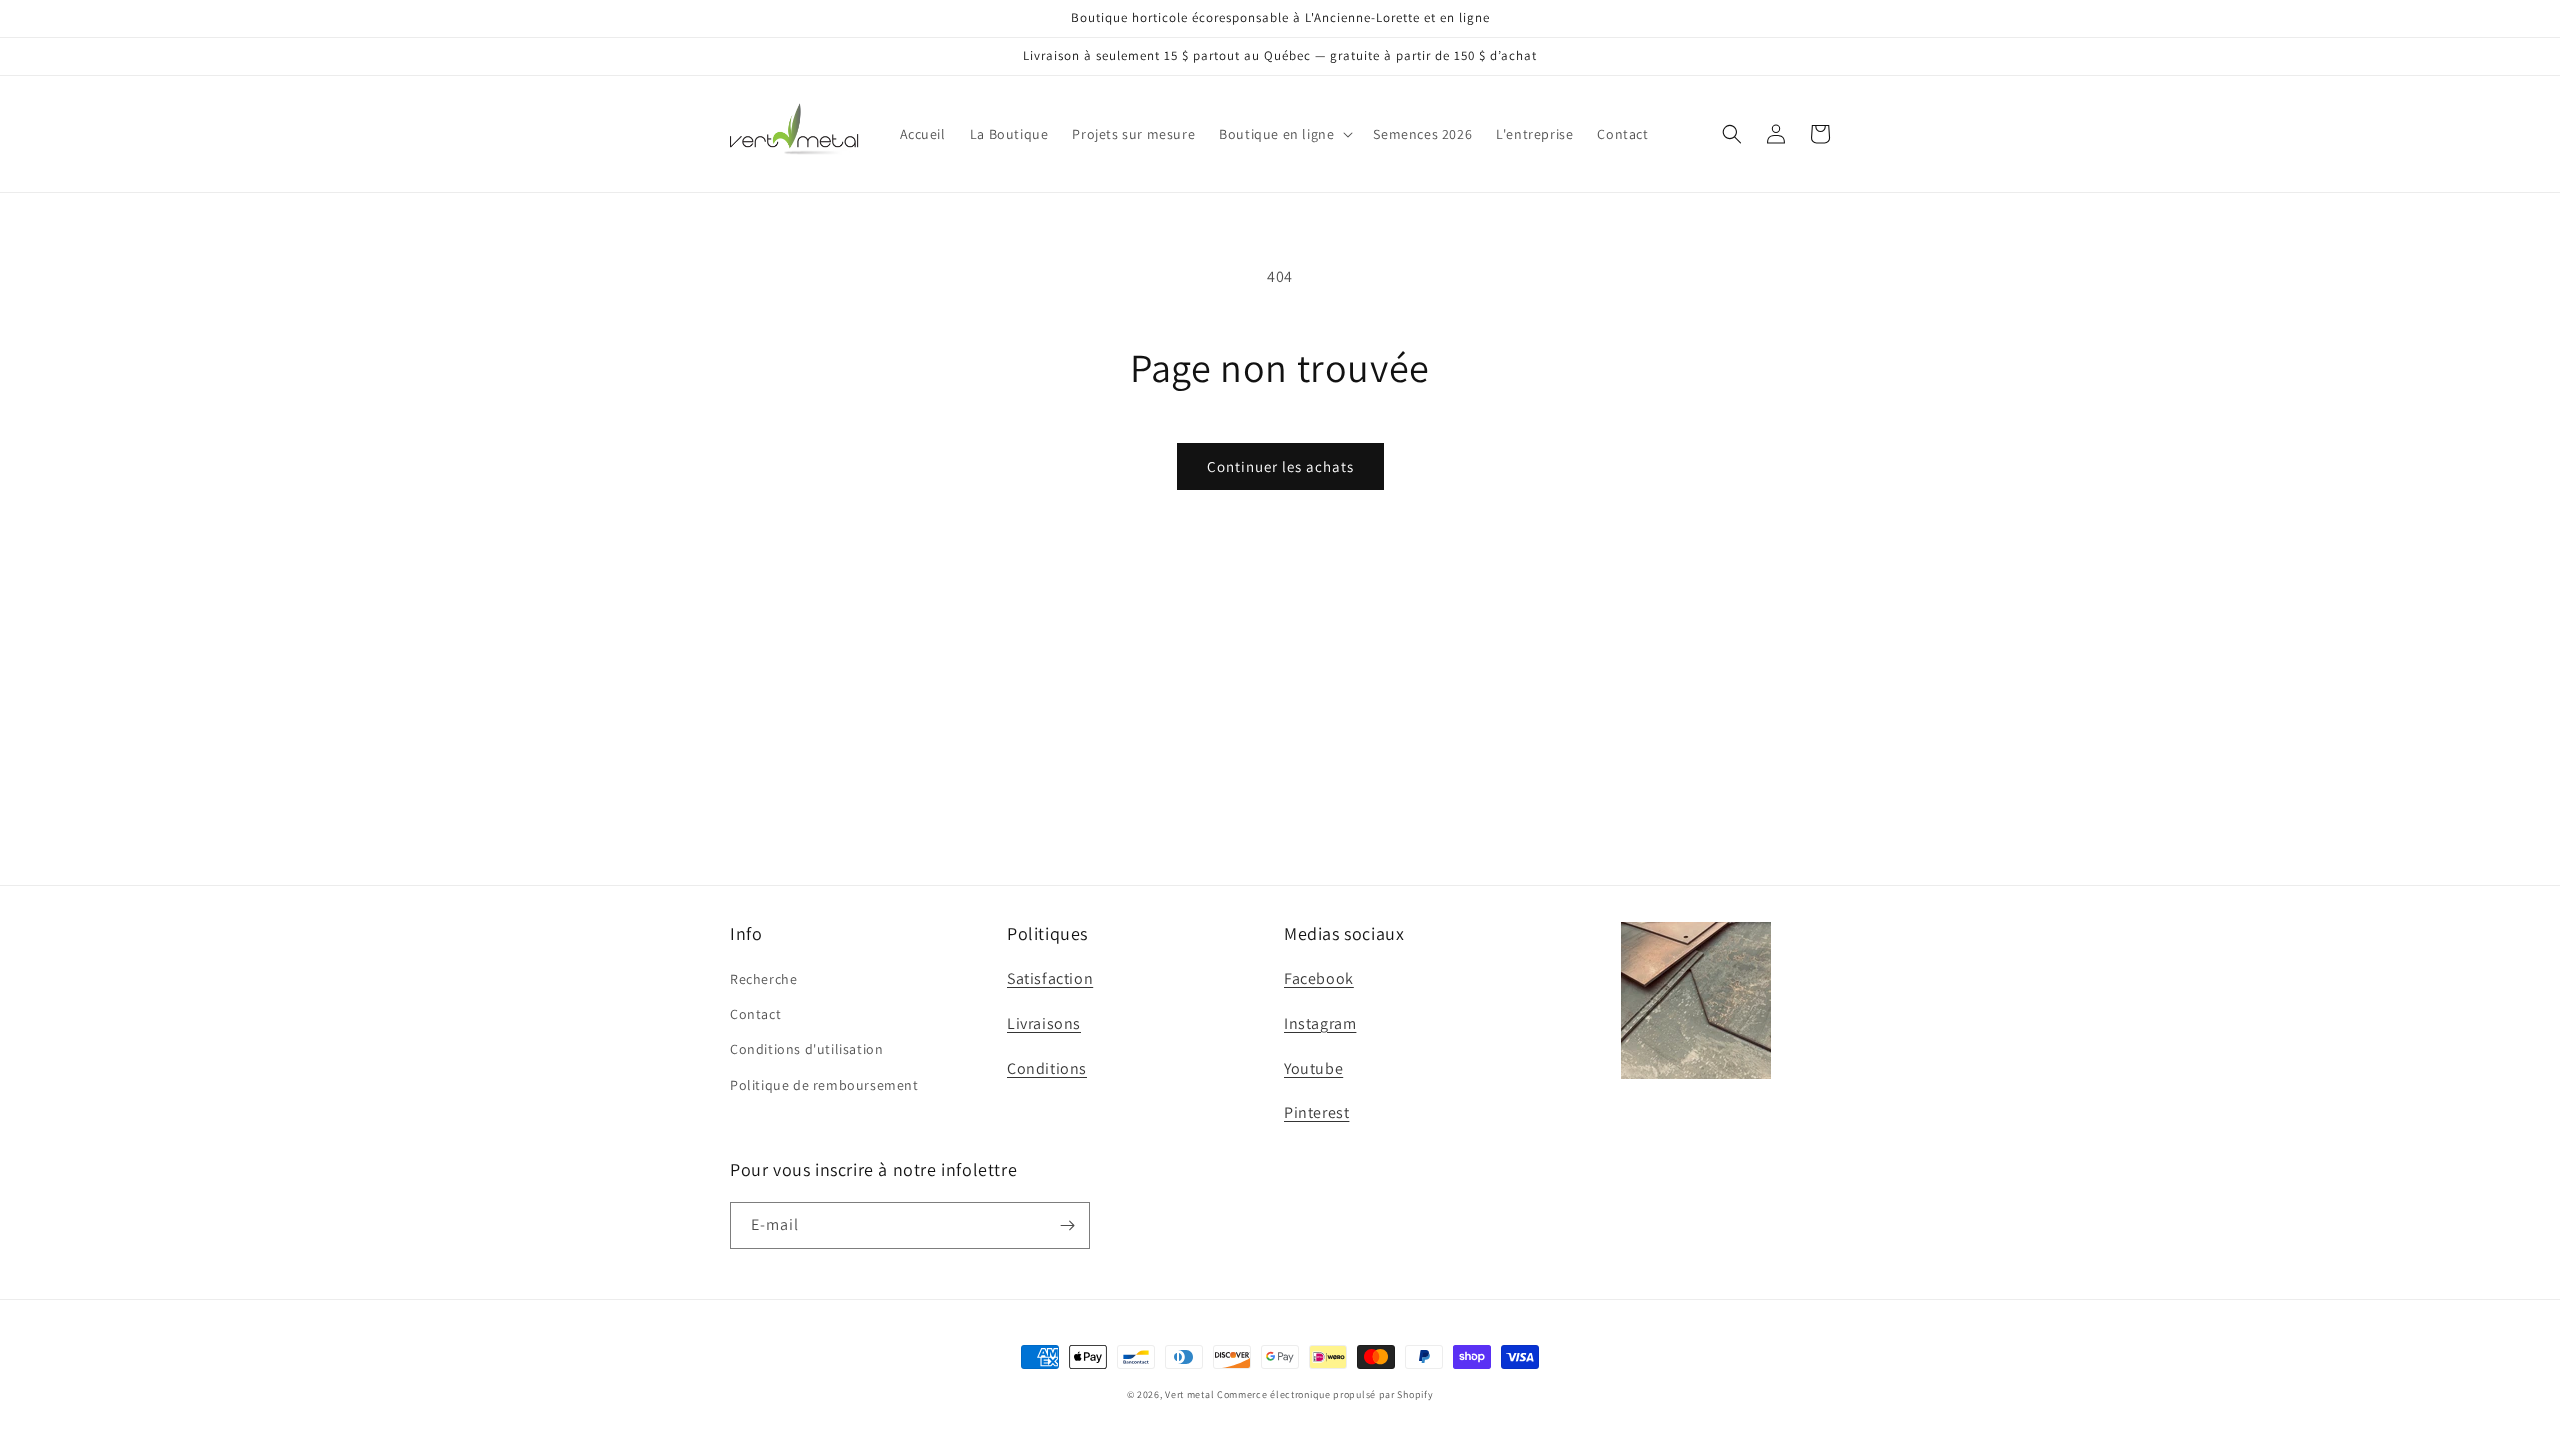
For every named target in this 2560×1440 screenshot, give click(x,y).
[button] (1284, 134)
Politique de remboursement (824, 1085)
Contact (755, 1014)
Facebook (1319, 978)
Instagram (1320, 1023)
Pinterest (1316, 1112)
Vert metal (1189, 1394)
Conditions (1047, 1068)
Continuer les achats (1280, 466)
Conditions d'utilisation (806, 1049)
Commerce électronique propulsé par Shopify (1325, 1394)
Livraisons (1044, 1023)
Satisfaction (1050, 978)
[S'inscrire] (1067, 1225)
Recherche (763, 979)
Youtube (1313, 1068)
